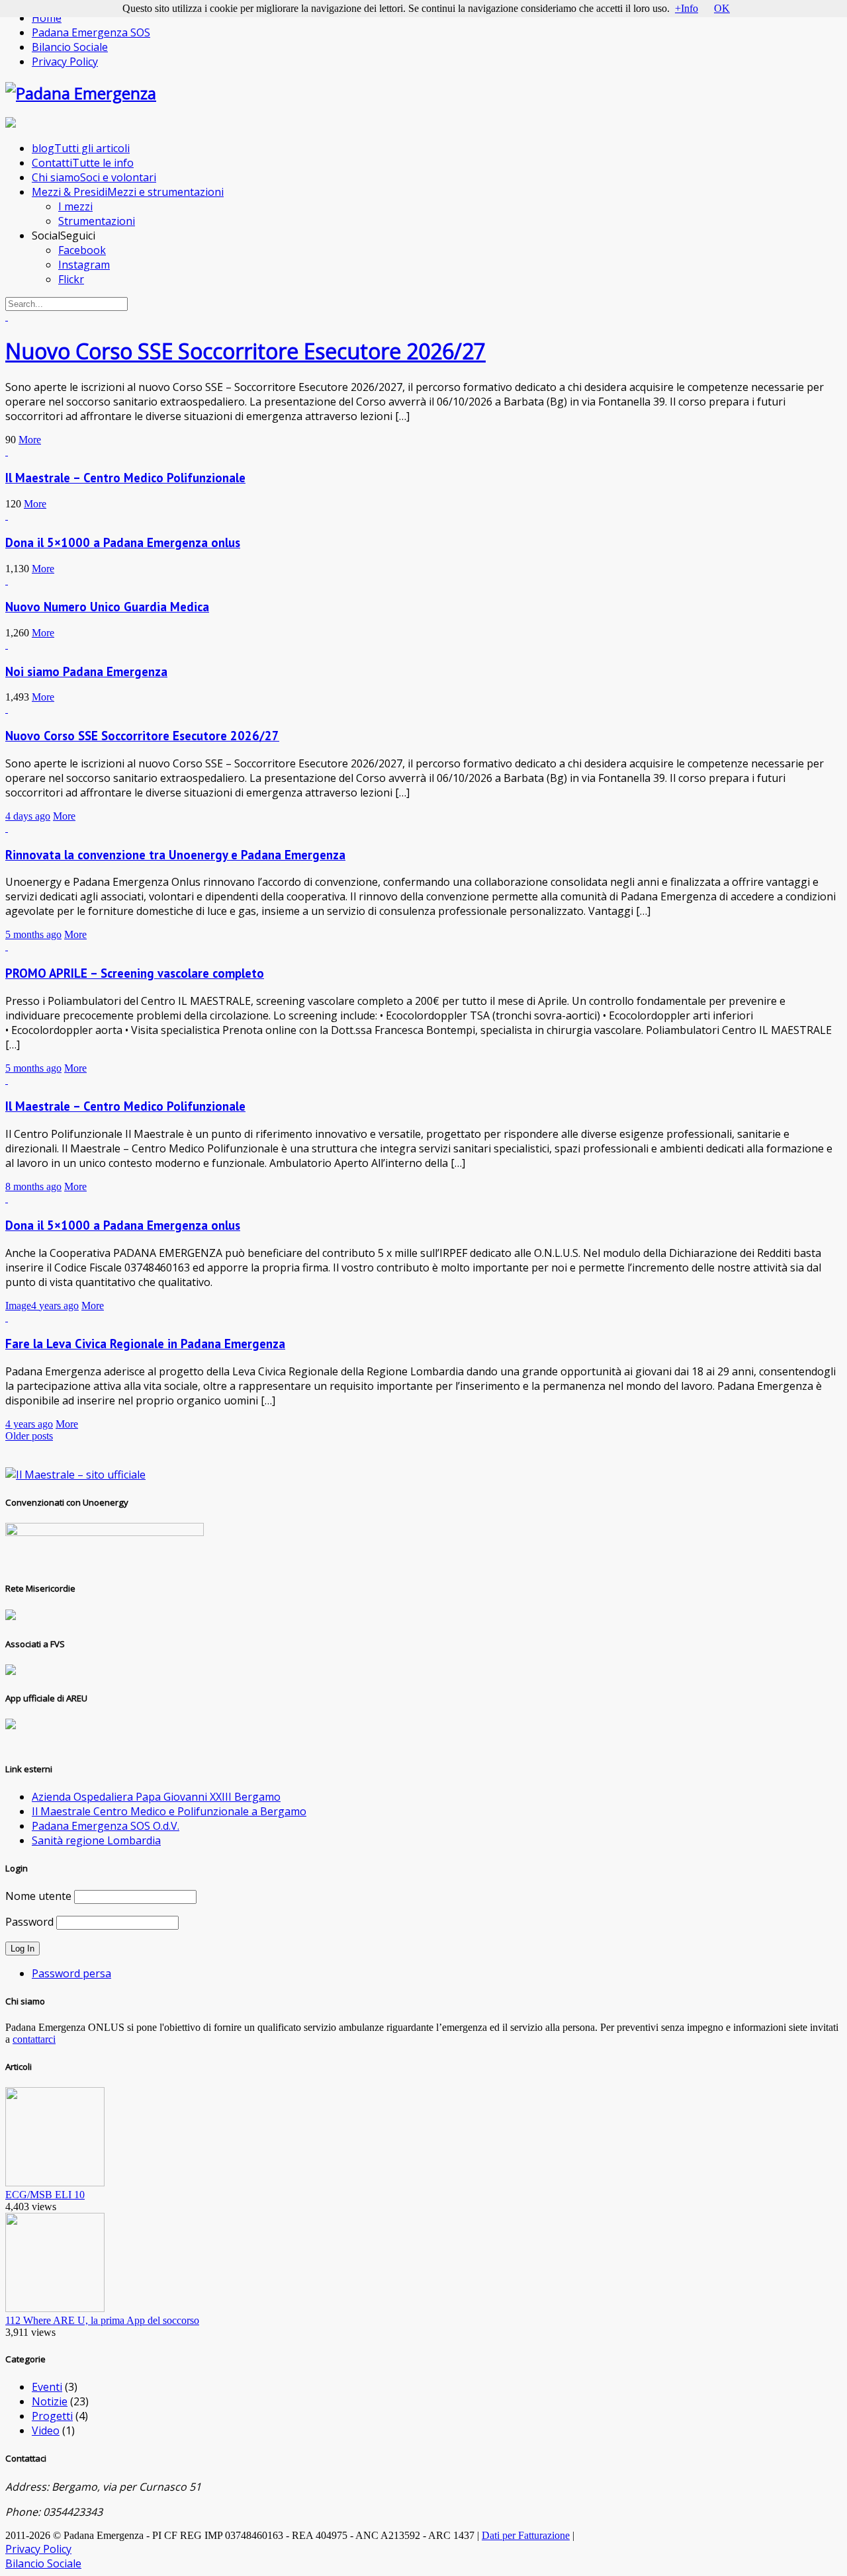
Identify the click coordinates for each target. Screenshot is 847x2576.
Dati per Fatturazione (526, 2535)
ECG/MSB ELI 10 (45, 2195)
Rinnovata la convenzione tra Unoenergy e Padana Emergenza (175, 855)
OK (722, 8)
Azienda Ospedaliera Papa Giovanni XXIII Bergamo (156, 1797)
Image (18, 1306)
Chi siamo (94, 177)
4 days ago (28, 816)
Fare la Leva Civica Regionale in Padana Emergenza (145, 1344)
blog (81, 148)
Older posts (29, 1436)
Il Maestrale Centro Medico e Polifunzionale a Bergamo (169, 1811)
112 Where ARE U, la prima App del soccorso (102, 2320)
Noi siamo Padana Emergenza (86, 671)
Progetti (52, 2416)
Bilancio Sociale (70, 47)
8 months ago (33, 1186)
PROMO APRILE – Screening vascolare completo (135, 973)
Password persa (71, 1973)
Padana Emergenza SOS (91, 32)
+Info (687, 8)
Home (47, 18)
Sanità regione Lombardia (96, 1840)
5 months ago (33, 934)
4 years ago (55, 1306)
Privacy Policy (65, 62)
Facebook (82, 250)
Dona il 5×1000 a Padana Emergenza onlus (123, 542)
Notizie (50, 2401)
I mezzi (75, 206)
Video (46, 2430)
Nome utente (38, 1896)
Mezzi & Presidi (128, 192)
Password (29, 1922)
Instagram (84, 265)
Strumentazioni (97, 221)
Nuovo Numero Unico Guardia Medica (107, 607)
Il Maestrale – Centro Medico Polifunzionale (125, 478)
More (30, 440)
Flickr (71, 279)
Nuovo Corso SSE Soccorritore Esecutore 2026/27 (245, 351)
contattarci (34, 2039)
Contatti (83, 163)
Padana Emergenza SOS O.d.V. (106, 1826)
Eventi (47, 2387)
